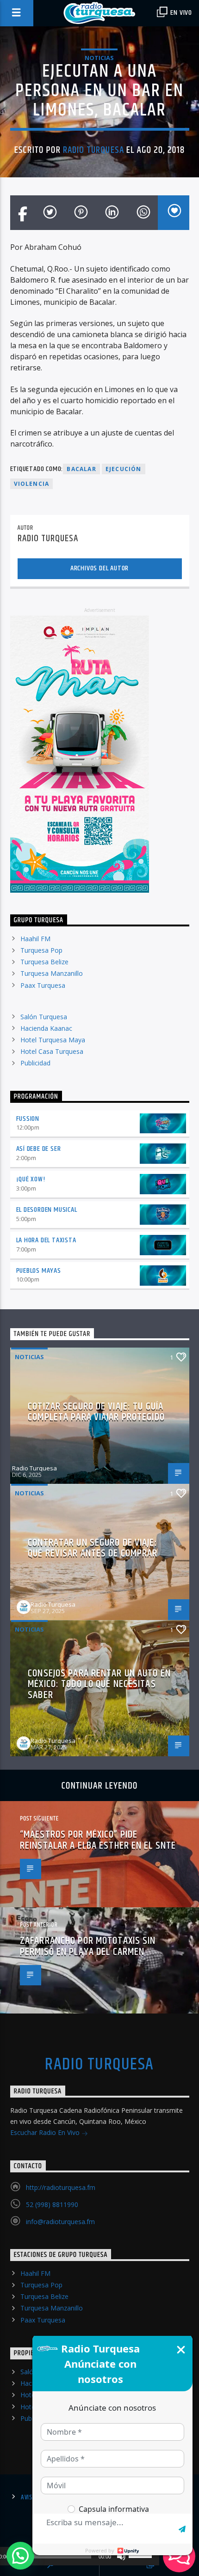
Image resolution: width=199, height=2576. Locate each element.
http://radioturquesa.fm (61, 2187)
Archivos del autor (99, 568)
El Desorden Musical (47, 1210)
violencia (32, 484)
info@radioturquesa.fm (60, 2222)
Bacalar (81, 469)
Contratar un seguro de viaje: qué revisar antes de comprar (93, 1548)
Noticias (99, 58)
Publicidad (35, 1063)
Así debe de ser (39, 1149)
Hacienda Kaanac (46, 1028)
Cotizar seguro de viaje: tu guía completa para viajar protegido (96, 1412)
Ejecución (124, 469)
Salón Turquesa (44, 1017)
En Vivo (180, 13)
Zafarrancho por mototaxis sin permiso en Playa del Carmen (88, 1946)
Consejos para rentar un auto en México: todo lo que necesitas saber (99, 1684)
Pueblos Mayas (39, 1271)
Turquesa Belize (44, 962)
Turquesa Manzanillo (52, 973)
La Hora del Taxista (46, 1240)
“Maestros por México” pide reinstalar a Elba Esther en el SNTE (98, 1840)
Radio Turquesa (93, 150)
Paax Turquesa (43, 985)
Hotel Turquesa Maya (53, 1040)
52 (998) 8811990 (52, 2204)
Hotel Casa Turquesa (52, 1051)
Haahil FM (35, 939)
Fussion (28, 1119)
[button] (20, 2556)
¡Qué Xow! (31, 1179)
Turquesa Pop (41, 950)
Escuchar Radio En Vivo (46, 2132)
